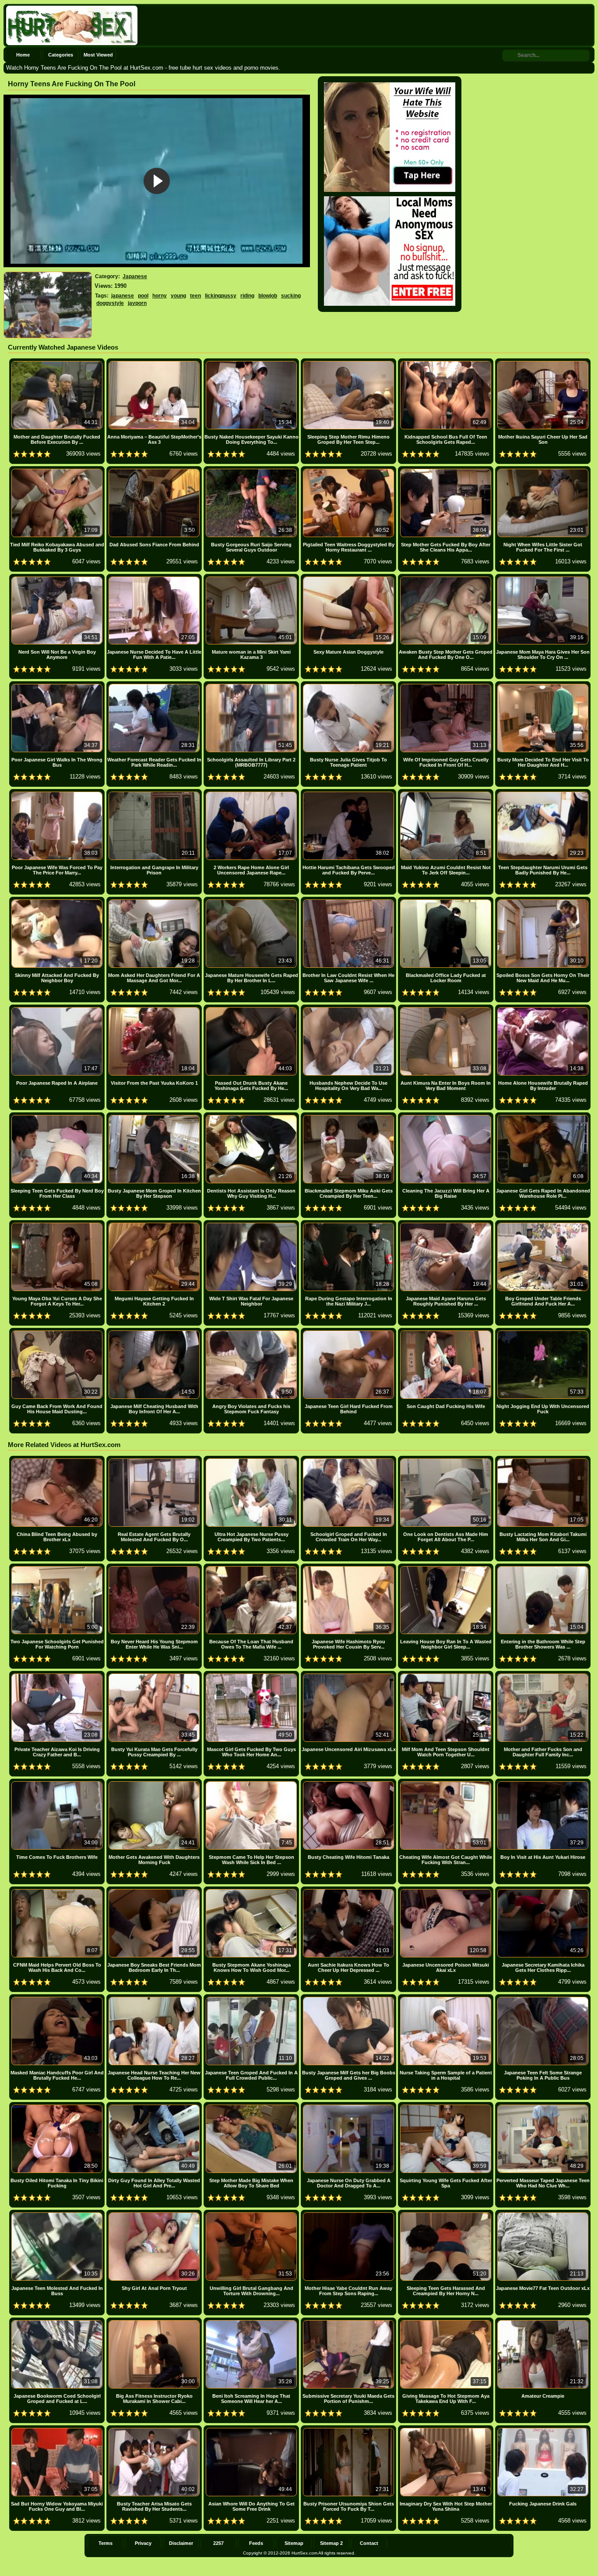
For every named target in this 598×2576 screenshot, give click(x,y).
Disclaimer (181, 2543)
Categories (61, 55)
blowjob (268, 296)
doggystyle (110, 303)
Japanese (135, 276)
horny (160, 296)
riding (247, 296)
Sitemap (294, 2543)
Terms (106, 2543)
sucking (291, 296)
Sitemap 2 (331, 2543)
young (178, 296)
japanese (123, 296)
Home (23, 55)
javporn (137, 303)
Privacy (143, 2543)
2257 (218, 2543)
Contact (369, 2543)
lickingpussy (221, 296)
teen (195, 296)
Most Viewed (98, 55)
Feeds (256, 2543)
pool (143, 296)
